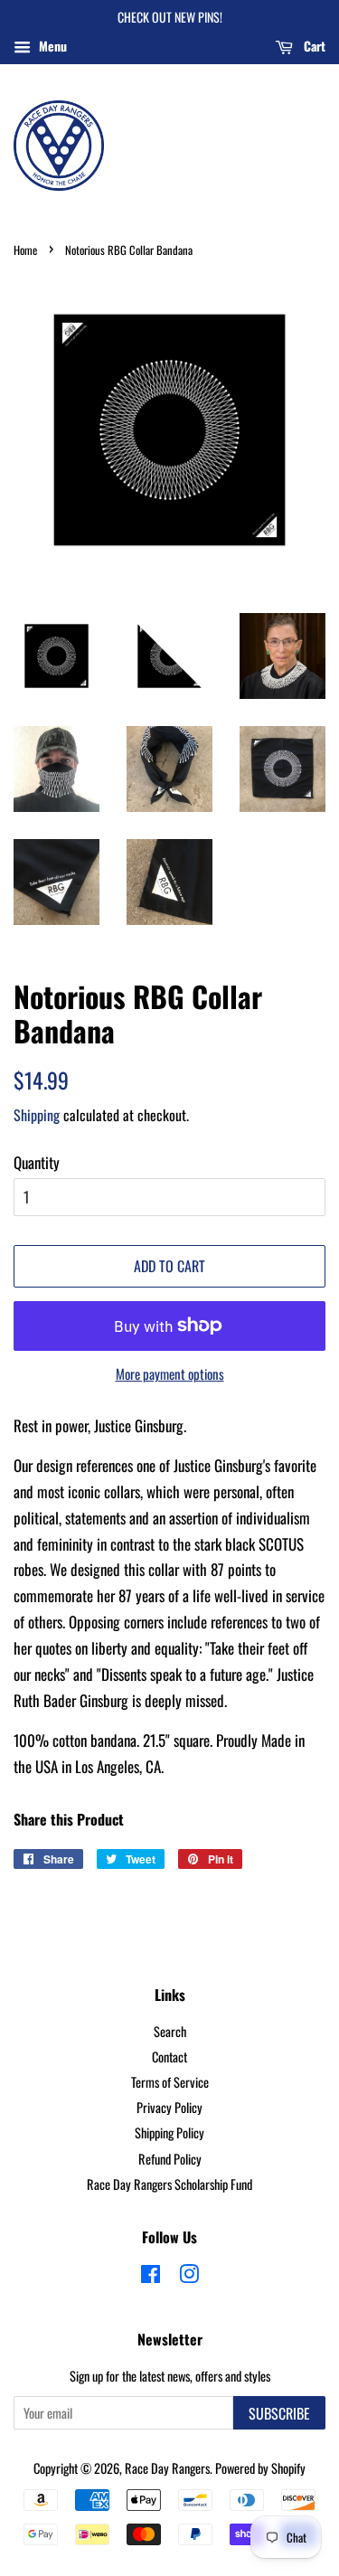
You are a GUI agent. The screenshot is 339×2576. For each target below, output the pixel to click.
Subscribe (279, 2413)
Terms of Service (170, 2082)
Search (170, 2031)
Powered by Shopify (260, 2468)
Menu (51, 46)
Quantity (37, 1162)
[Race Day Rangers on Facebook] (151, 2276)
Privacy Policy (169, 2107)
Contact (169, 2057)
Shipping (37, 1115)
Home (25, 250)
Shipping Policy (169, 2133)
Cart (313, 46)
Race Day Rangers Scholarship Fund (169, 2184)
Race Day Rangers (167, 2468)
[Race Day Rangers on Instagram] (189, 2276)
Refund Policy (170, 2159)
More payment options (170, 1373)
